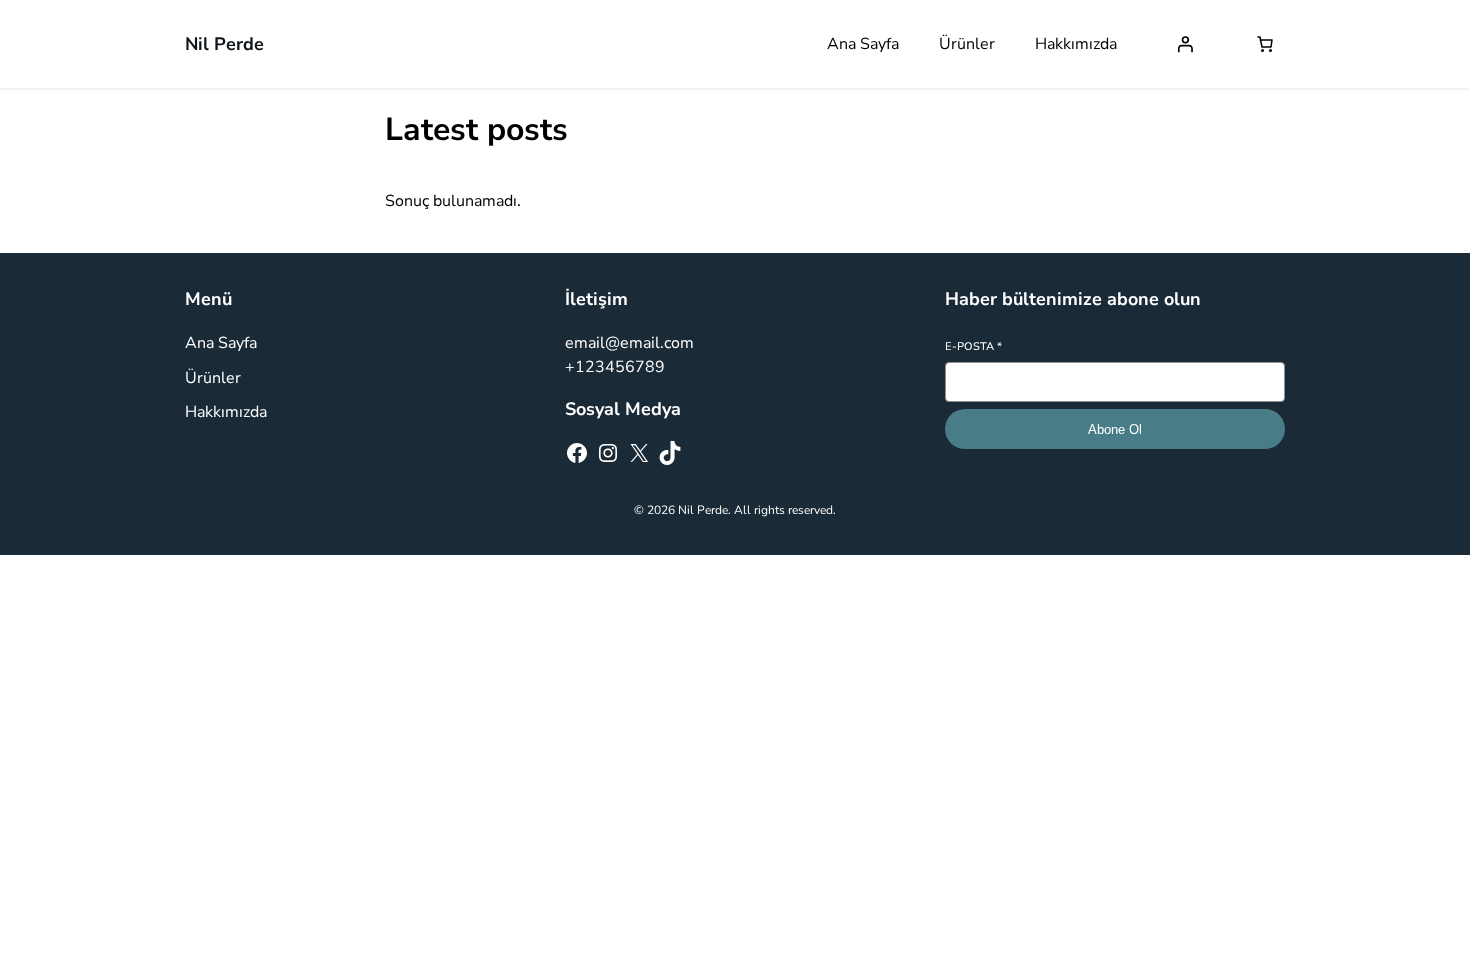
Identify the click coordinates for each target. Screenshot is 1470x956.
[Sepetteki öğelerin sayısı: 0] (1265, 44)
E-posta (973, 346)
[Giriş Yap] (1185, 44)
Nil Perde (224, 44)
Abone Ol (1115, 429)
